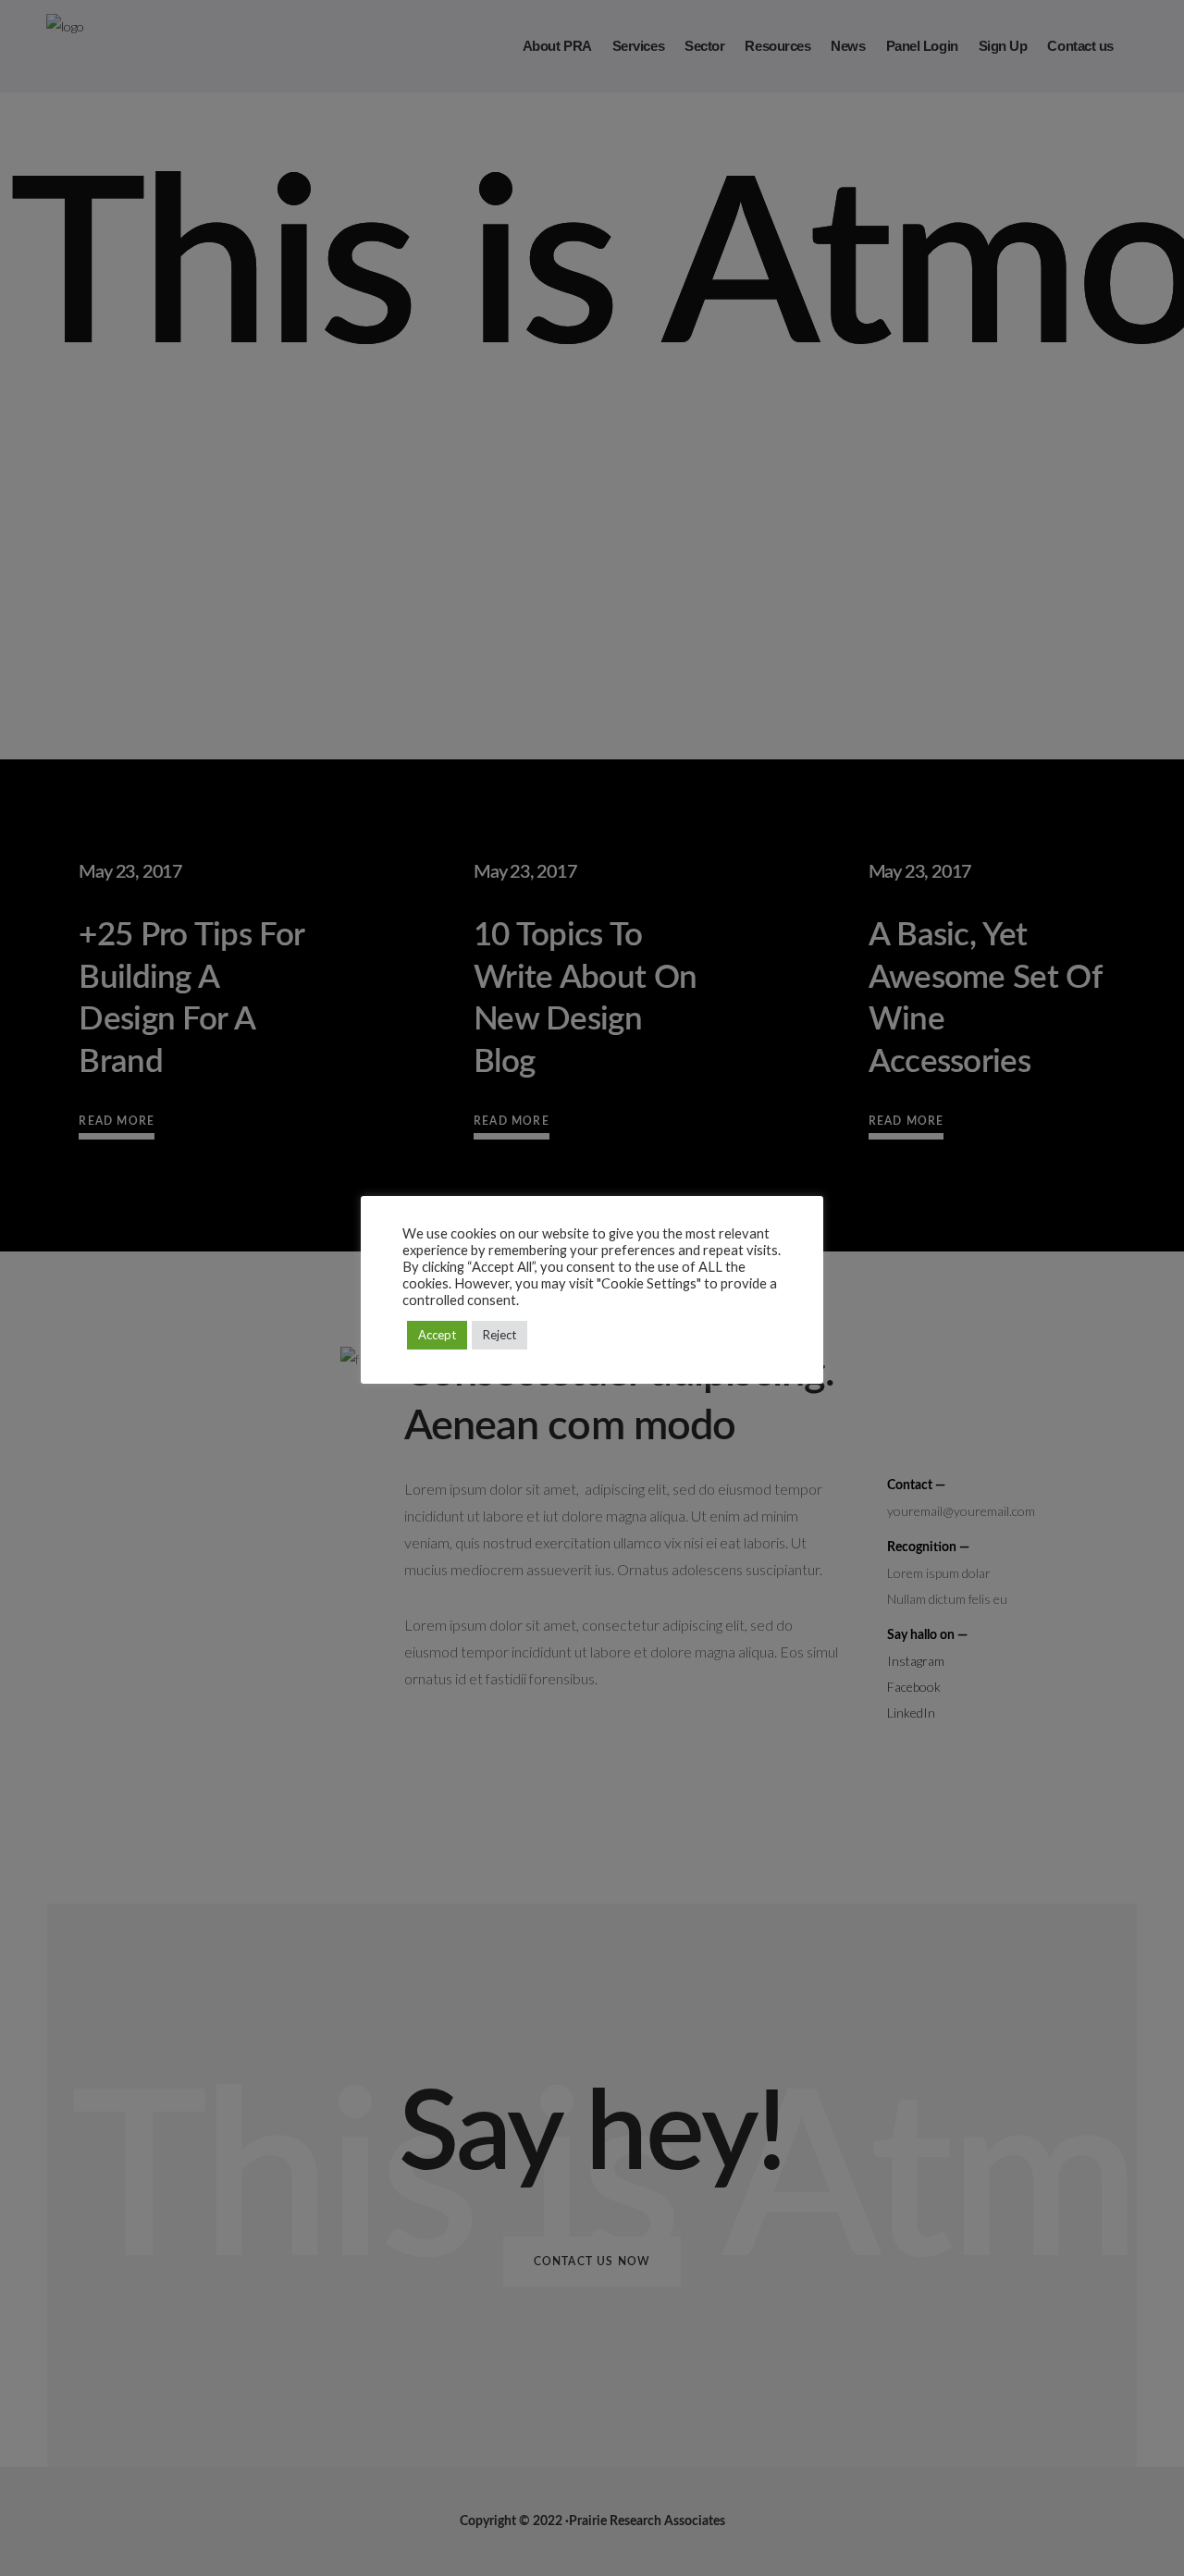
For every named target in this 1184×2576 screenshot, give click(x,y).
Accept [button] (437, 1335)
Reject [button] (499, 1335)
